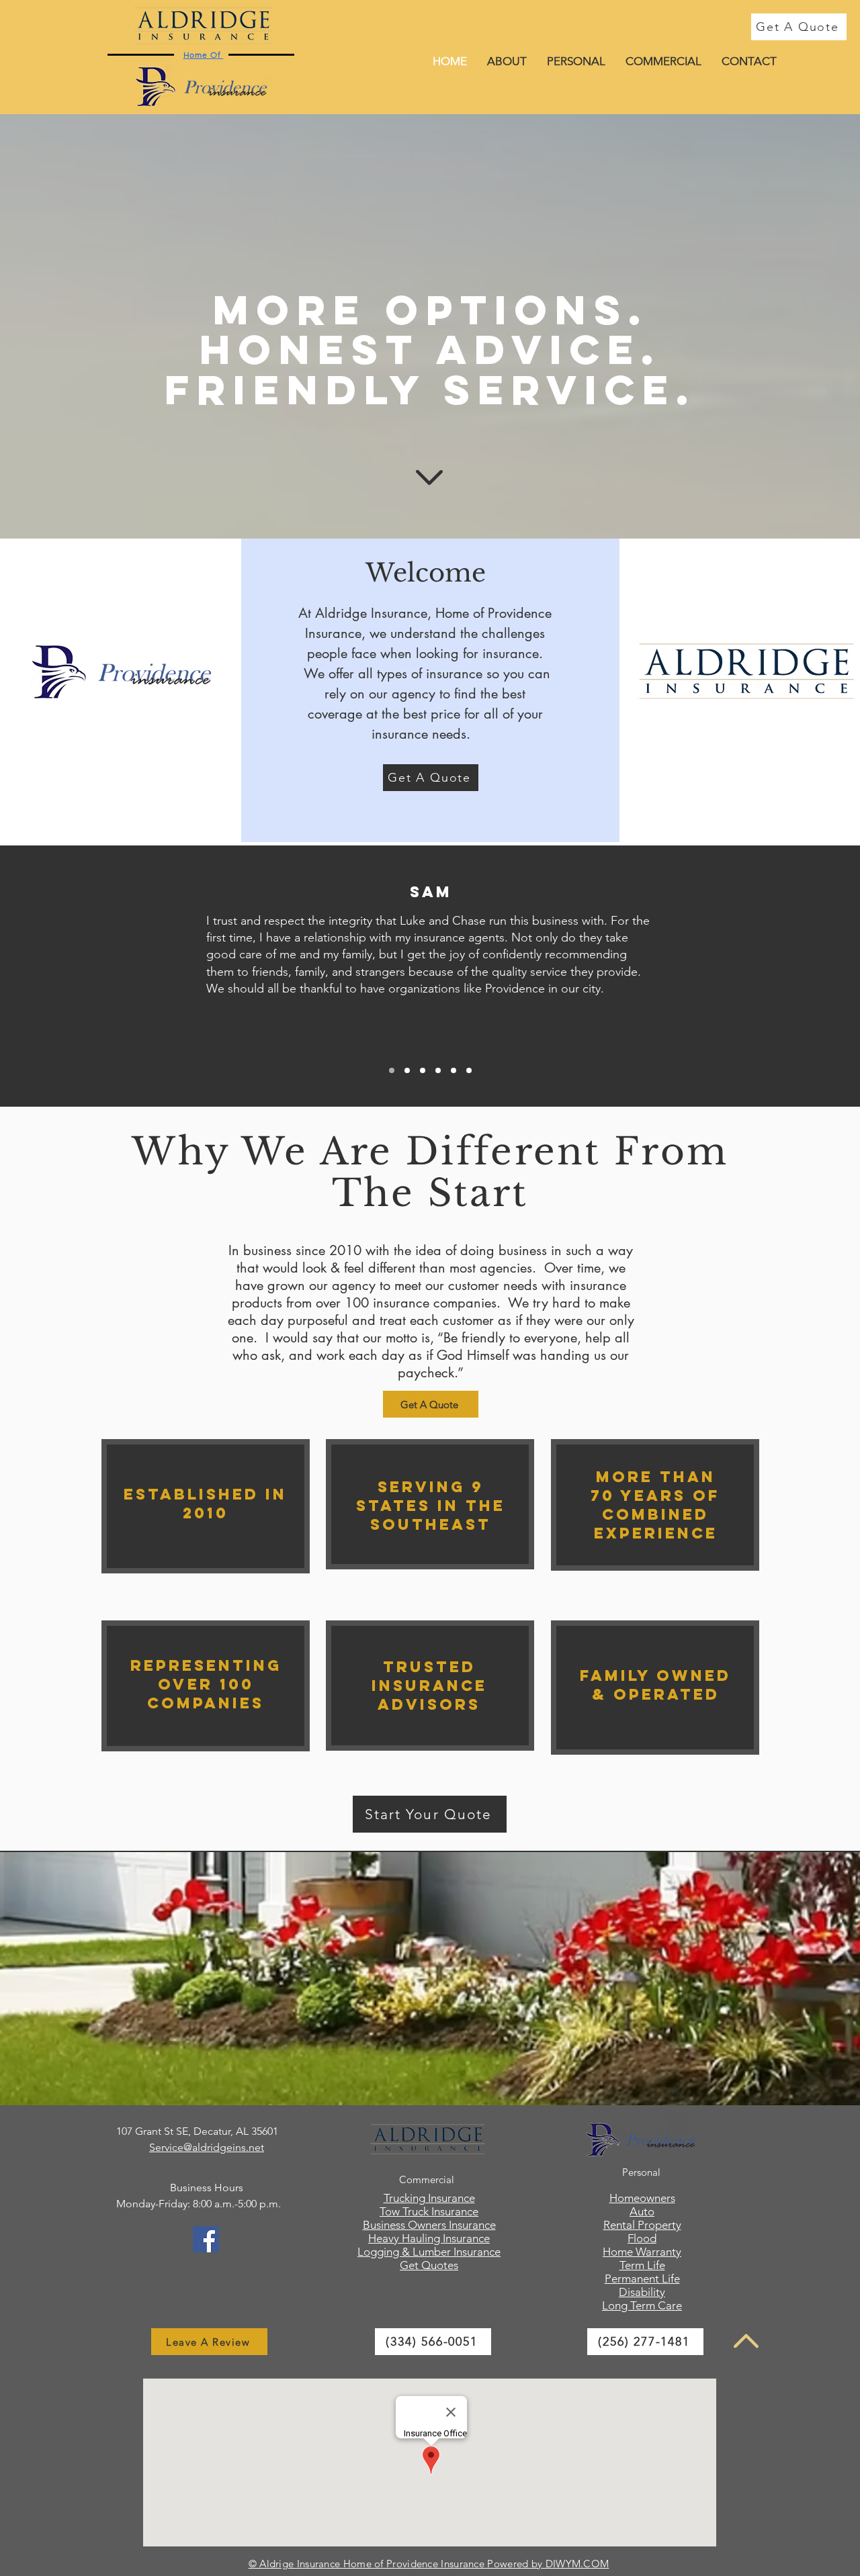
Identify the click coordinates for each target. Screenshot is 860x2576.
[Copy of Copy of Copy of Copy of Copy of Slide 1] (469, 1070)
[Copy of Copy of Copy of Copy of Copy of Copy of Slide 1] (392, 1070)
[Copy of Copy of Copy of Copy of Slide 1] (454, 1070)
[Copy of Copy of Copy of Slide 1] (438, 1070)
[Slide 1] (407, 1070)
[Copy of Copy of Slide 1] (423, 1070)
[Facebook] (206, 2239)
